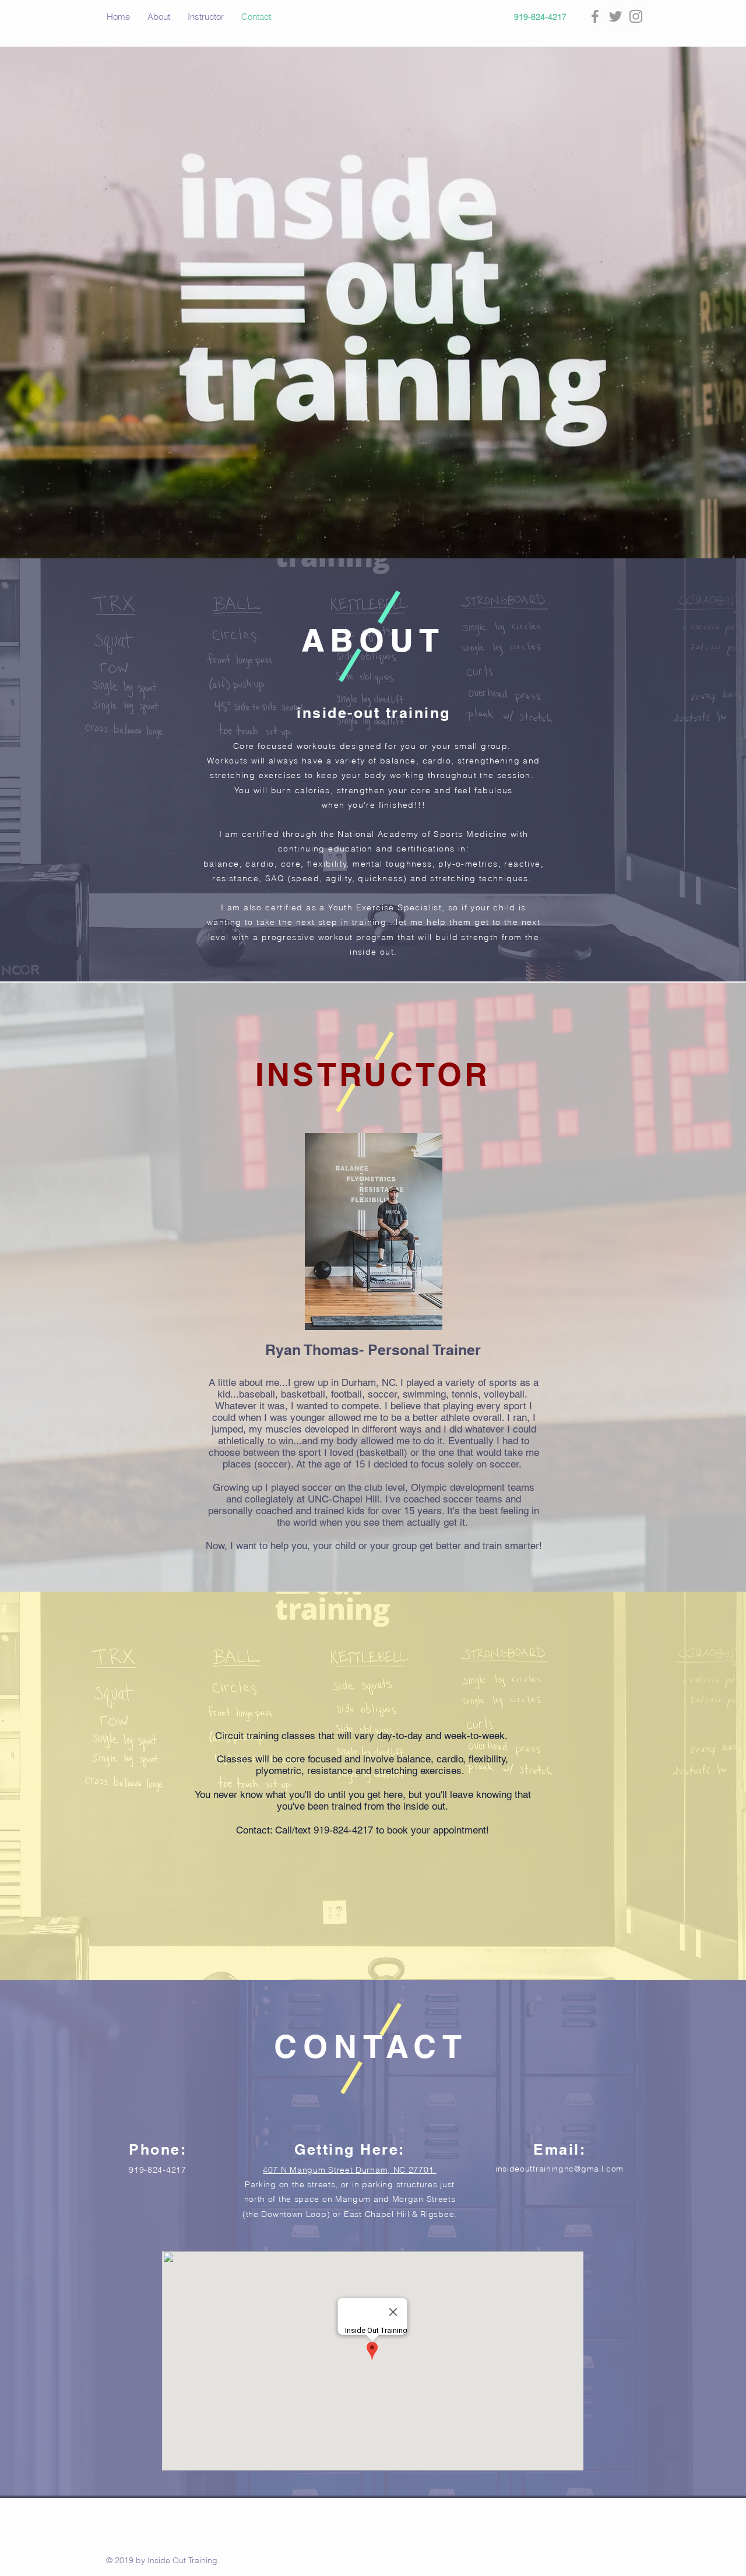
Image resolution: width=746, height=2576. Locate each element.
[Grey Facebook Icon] (595, 16)
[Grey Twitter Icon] (615, 16)
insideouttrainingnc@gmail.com (559, 2169)
